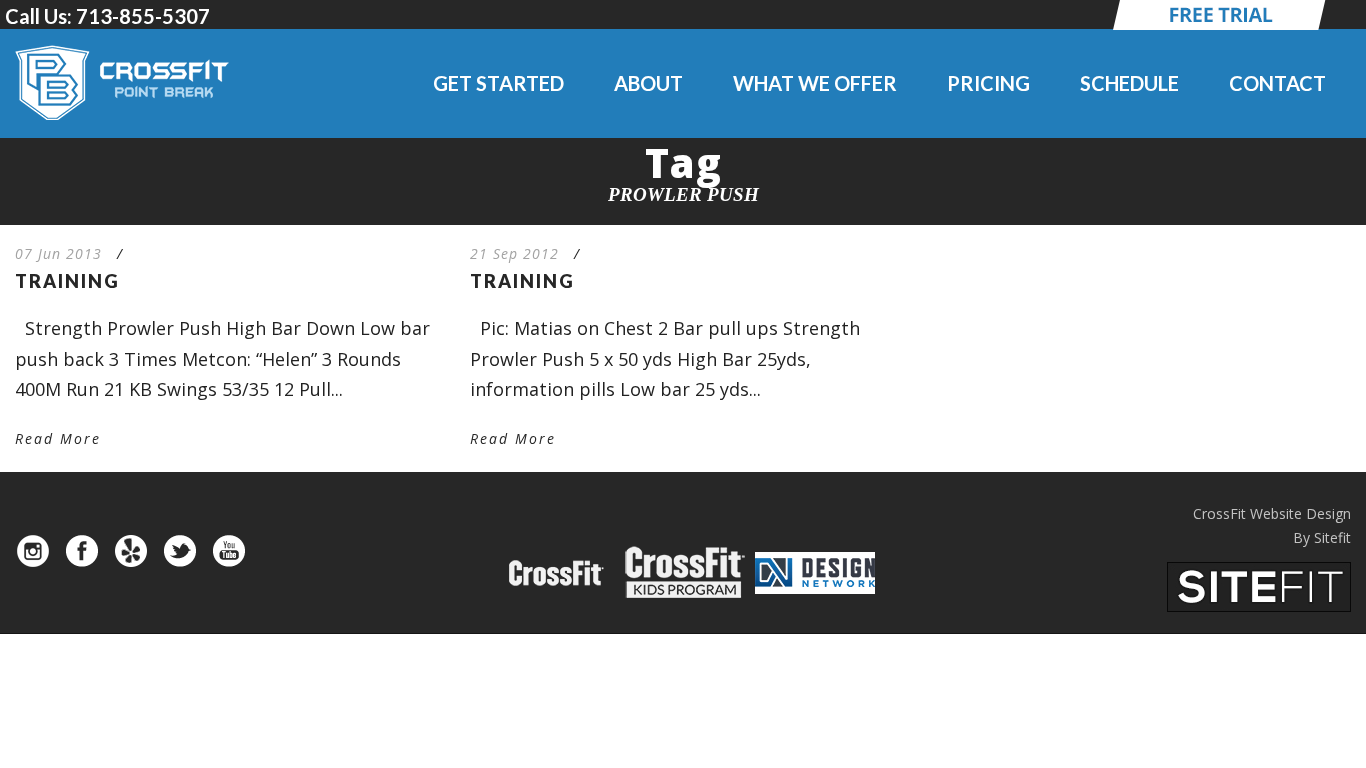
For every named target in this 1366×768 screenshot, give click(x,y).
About (648, 83)
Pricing (988, 83)
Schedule (1129, 83)
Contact (1277, 83)
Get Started (498, 83)
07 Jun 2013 (58, 253)
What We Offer (815, 83)
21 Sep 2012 (514, 253)
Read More (58, 438)
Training (67, 281)
